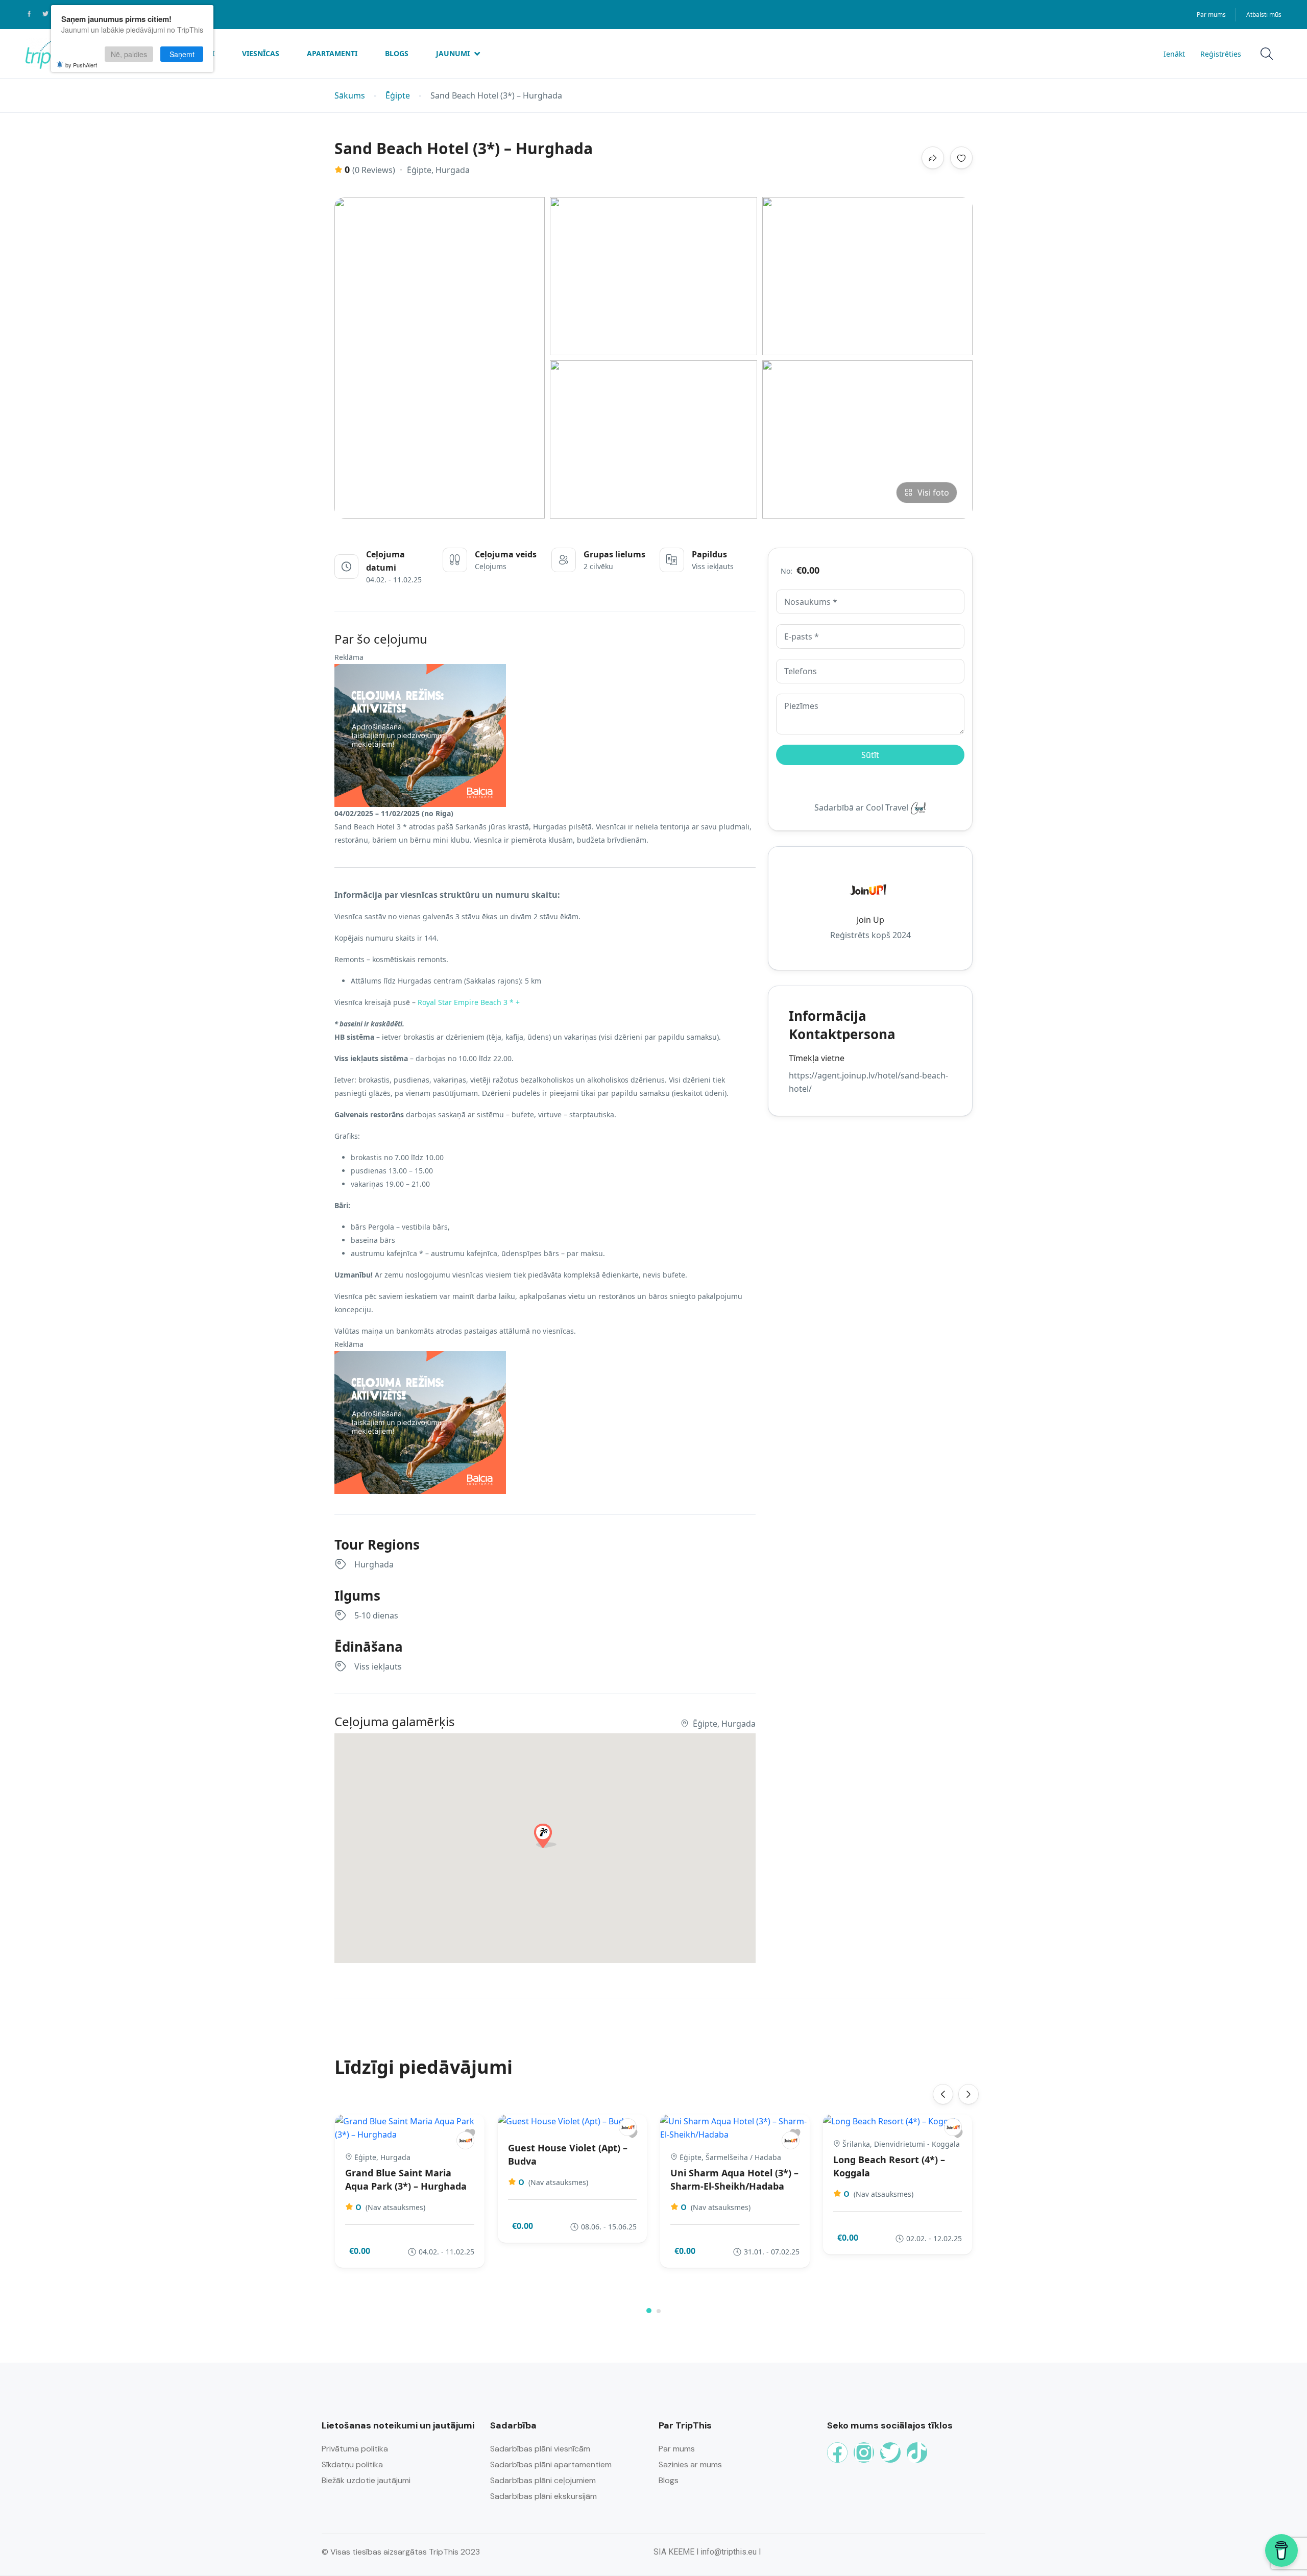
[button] (649, 2311)
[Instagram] (864, 2452)
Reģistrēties (1221, 54)
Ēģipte (398, 96)
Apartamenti (332, 53)
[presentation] (943, 2094)
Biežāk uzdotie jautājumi (366, 2480)
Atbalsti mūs (1264, 15)
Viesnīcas (261, 53)
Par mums (1211, 15)
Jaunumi (453, 53)
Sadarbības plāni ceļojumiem (543, 2480)
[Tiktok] (917, 2452)
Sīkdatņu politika (352, 2464)
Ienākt (1174, 54)
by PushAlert (81, 65)
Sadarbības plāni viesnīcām (540, 2449)
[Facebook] (837, 2452)
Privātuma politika (355, 2449)
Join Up (870, 919)
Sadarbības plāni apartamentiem (551, 2464)
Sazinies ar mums (690, 2464)
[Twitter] (890, 2452)
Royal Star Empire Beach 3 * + (469, 1002)
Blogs (397, 53)
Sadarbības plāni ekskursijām (543, 2496)
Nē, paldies (129, 54)
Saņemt (182, 54)
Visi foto (933, 493)
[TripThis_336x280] (420, 735)
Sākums (350, 96)
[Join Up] (465, 2140)
